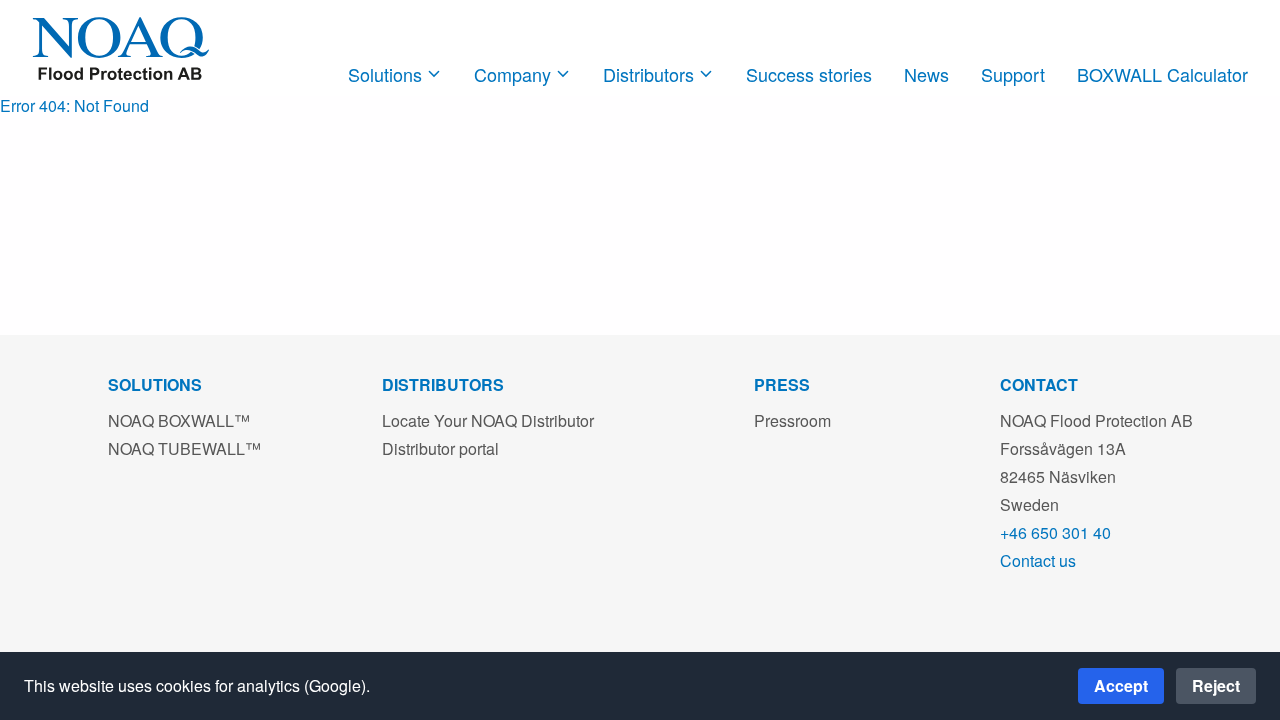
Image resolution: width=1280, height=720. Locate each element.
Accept (1121, 685)
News (926, 74)
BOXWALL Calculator (1162, 74)
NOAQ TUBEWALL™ (184, 448)
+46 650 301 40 (1055, 532)
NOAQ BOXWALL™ (179, 420)
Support (1013, 74)
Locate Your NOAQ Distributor (488, 420)
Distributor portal (440, 448)
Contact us (1038, 560)
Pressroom (792, 420)
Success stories (809, 74)
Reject (1216, 685)
